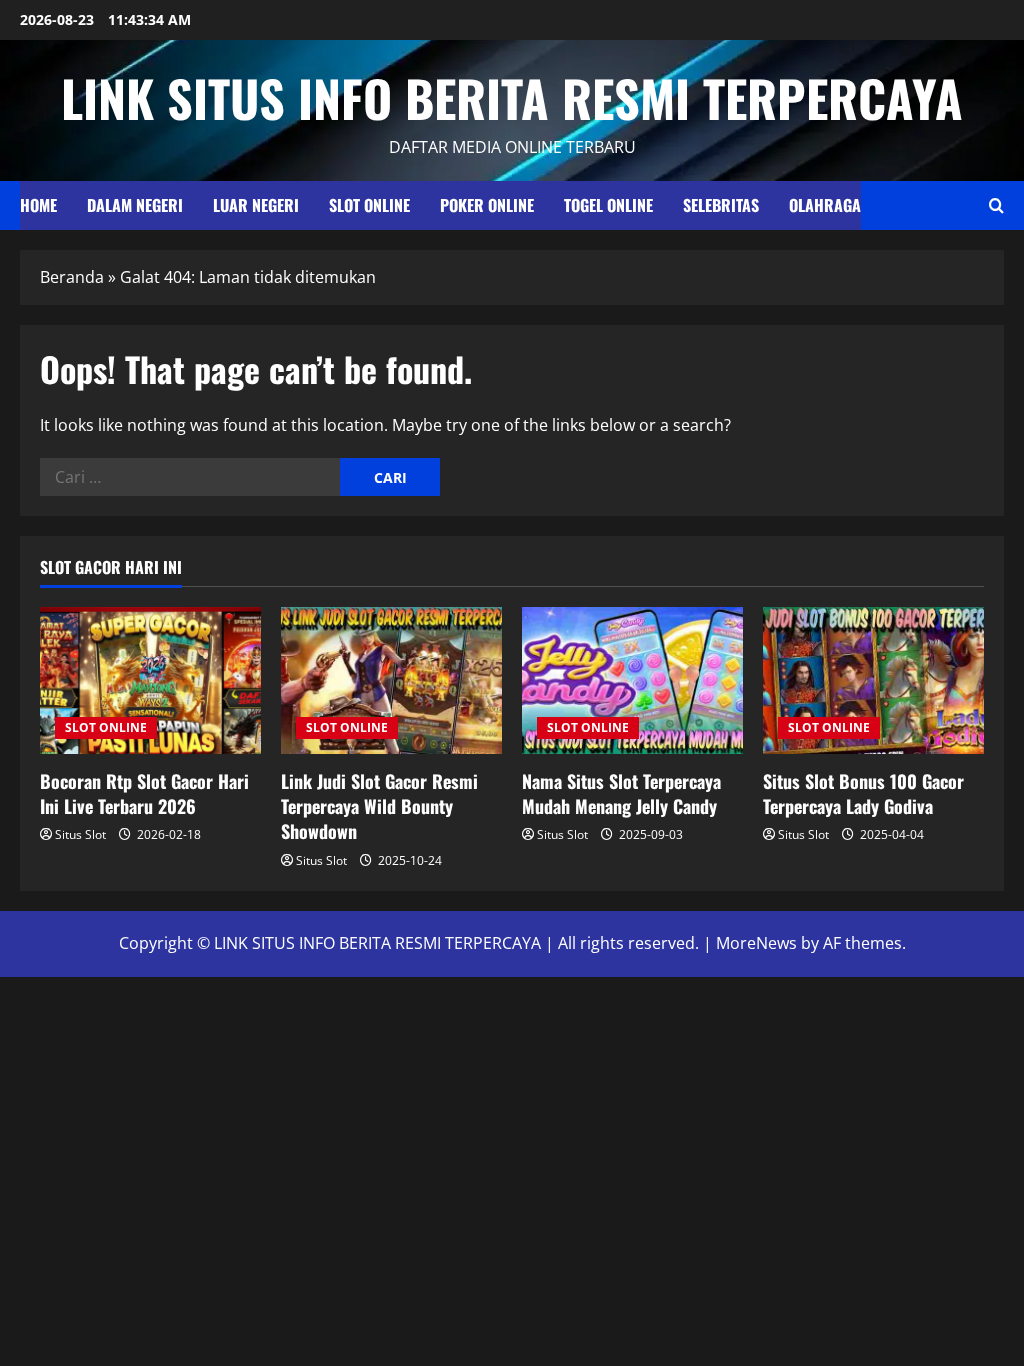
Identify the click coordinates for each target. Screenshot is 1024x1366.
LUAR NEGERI (256, 205)
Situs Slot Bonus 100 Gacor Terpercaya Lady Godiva (863, 793)
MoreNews (756, 943)
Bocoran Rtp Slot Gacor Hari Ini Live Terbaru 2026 (144, 793)
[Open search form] (996, 205)
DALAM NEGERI (135, 205)
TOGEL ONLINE (608, 205)
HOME (38, 205)
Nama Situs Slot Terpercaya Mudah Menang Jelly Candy (621, 793)
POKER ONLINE (487, 205)
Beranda (72, 277)
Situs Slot (80, 834)
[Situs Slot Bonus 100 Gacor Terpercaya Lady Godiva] (873, 680)
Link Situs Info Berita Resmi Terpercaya (512, 97)
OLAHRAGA (825, 205)
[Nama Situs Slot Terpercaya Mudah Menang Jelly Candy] (632, 680)
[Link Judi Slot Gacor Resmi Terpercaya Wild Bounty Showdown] (391, 680)
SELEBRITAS (721, 205)
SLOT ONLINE (369, 205)
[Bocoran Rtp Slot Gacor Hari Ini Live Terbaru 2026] (150, 680)
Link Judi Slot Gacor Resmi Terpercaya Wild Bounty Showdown (379, 806)
